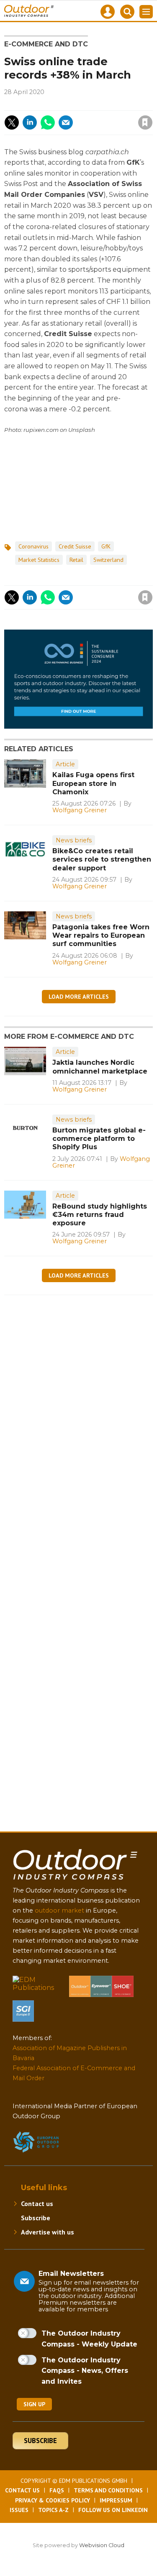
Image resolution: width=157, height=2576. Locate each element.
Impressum (116, 2500)
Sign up (34, 2404)
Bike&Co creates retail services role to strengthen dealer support (102, 860)
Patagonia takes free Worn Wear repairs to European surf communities (101, 936)
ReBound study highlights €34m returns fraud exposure (100, 1215)
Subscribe (36, 2218)
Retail (76, 560)
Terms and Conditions (108, 2490)
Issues (19, 2510)
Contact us (37, 2204)
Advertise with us (48, 2232)
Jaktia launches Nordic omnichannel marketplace (100, 1067)
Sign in (51, 105)
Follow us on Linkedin (113, 2510)
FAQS (57, 2490)
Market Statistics (39, 560)
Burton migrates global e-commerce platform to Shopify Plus (99, 1139)
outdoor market (59, 1910)
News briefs (74, 840)
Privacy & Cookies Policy (53, 2500)
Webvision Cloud (102, 2545)
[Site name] (75, 1881)
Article (65, 764)
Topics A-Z (53, 2510)
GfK (106, 546)
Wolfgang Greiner (80, 810)
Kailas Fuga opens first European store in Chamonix (93, 783)
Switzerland (108, 560)
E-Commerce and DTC (46, 44)
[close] (95, 115)
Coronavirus (33, 546)
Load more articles (79, 997)
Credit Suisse (75, 546)
